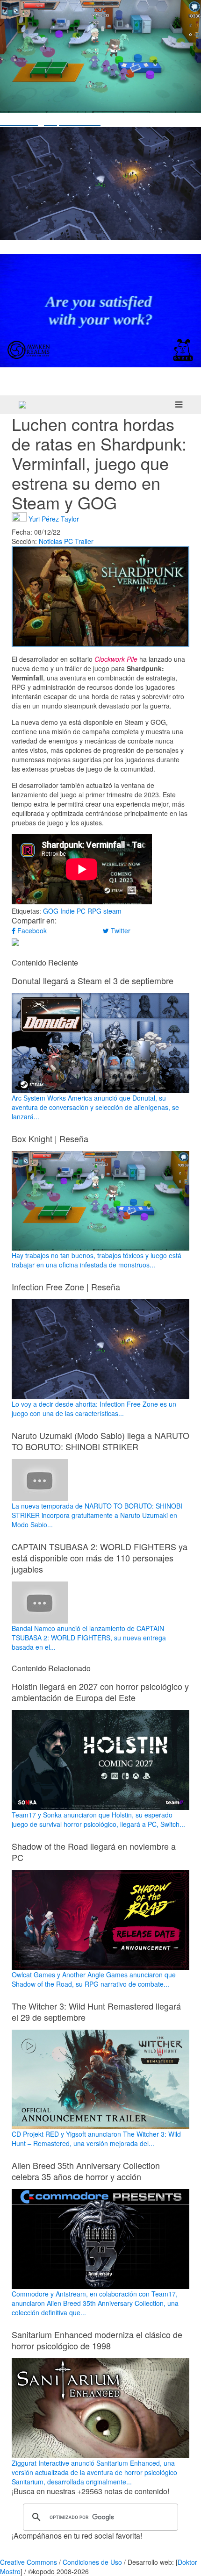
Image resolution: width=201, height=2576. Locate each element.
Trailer (84, 541)
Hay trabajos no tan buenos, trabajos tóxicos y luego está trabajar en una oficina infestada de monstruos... (97, 1260)
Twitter (120, 930)
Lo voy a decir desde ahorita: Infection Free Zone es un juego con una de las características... (94, 1409)
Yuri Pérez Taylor (54, 518)
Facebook (31, 930)
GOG (51, 911)
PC (68, 541)
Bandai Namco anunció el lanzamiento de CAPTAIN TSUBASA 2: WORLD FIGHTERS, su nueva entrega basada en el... (89, 1638)
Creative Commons (29, 2562)
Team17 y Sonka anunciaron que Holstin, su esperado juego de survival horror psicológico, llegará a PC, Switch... (98, 1819)
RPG (94, 911)
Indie (68, 911)
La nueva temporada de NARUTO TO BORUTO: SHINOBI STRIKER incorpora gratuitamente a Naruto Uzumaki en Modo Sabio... (97, 1515)
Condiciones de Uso (92, 2562)
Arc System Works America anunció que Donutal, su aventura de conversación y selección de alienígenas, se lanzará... (95, 1107)
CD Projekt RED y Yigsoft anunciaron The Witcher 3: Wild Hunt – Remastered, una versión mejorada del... (96, 2139)
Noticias (50, 541)
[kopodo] (22, 405)
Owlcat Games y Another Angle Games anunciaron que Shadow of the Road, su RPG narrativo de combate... (94, 1979)
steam (112, 911)
